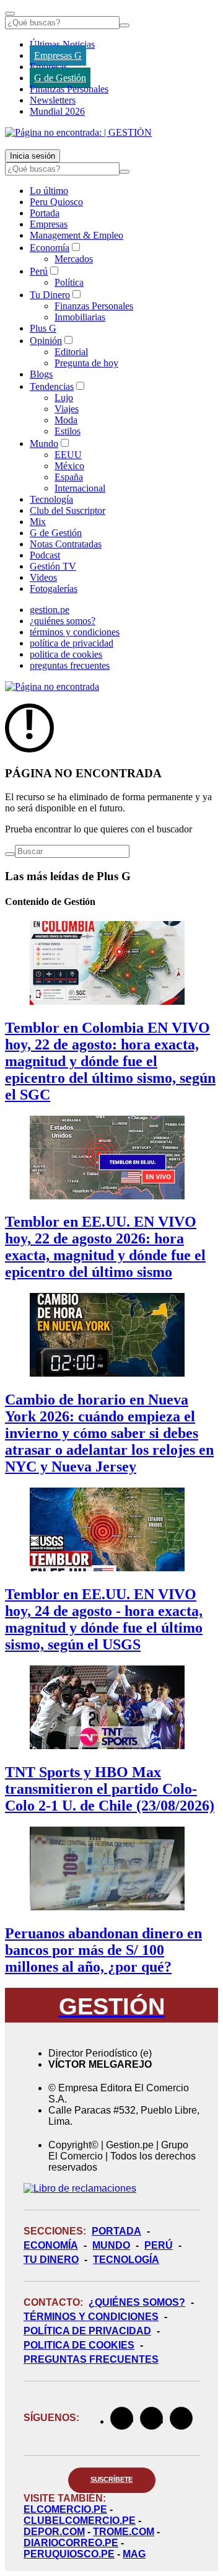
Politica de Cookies (79, 2345)
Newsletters (53, 100)
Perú (39, 271)
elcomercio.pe (65, 2509)
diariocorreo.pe (71, 2543)
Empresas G (58, 55)
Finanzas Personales (69, 89)
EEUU (68, 455)
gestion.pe (50, 610)
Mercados (74, 259)
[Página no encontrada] (52, 686)
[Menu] (10, 14)
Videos (43, 577)
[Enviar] (125, 25)
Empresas (49, 67)
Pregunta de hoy (86, 363)
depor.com (54, 2532)
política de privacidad (72, 643)
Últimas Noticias (62, 44)
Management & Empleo (77, 235)
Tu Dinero (50, 295)
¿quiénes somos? (63, 621)
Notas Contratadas (66, 544)
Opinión (46, 341)
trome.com (124, 2532)
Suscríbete (112, 2479)
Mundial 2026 (57, 111)
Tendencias (52, 386)
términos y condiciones (75, 632)
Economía (50, 248)
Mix (38, 522)
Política (69, 282)
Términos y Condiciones (91, 2317)
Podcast (45, 555)
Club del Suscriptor (68, 510)
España (69, 477)
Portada (45, 213)
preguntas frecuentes (70, 665)
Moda (66, 420)
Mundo (44, 443)
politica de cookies (66, 654)
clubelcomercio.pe (80, 2521)
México (69, 466)
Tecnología (51, 499)
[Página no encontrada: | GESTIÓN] (78, 132)
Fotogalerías (54, 589)
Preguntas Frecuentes (91, 2359)
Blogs (41, 374)
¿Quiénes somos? (137, 2302)
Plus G (43, 328)
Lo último (49, 191)
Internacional (80, 488)
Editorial (71, 352)
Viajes (67, 409)
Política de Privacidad (87, 2331)
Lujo (64, 398)
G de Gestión (60, 78)
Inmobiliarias (80, 317)
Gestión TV (53, 566)
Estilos (68, 431)
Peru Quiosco (56, 202)
